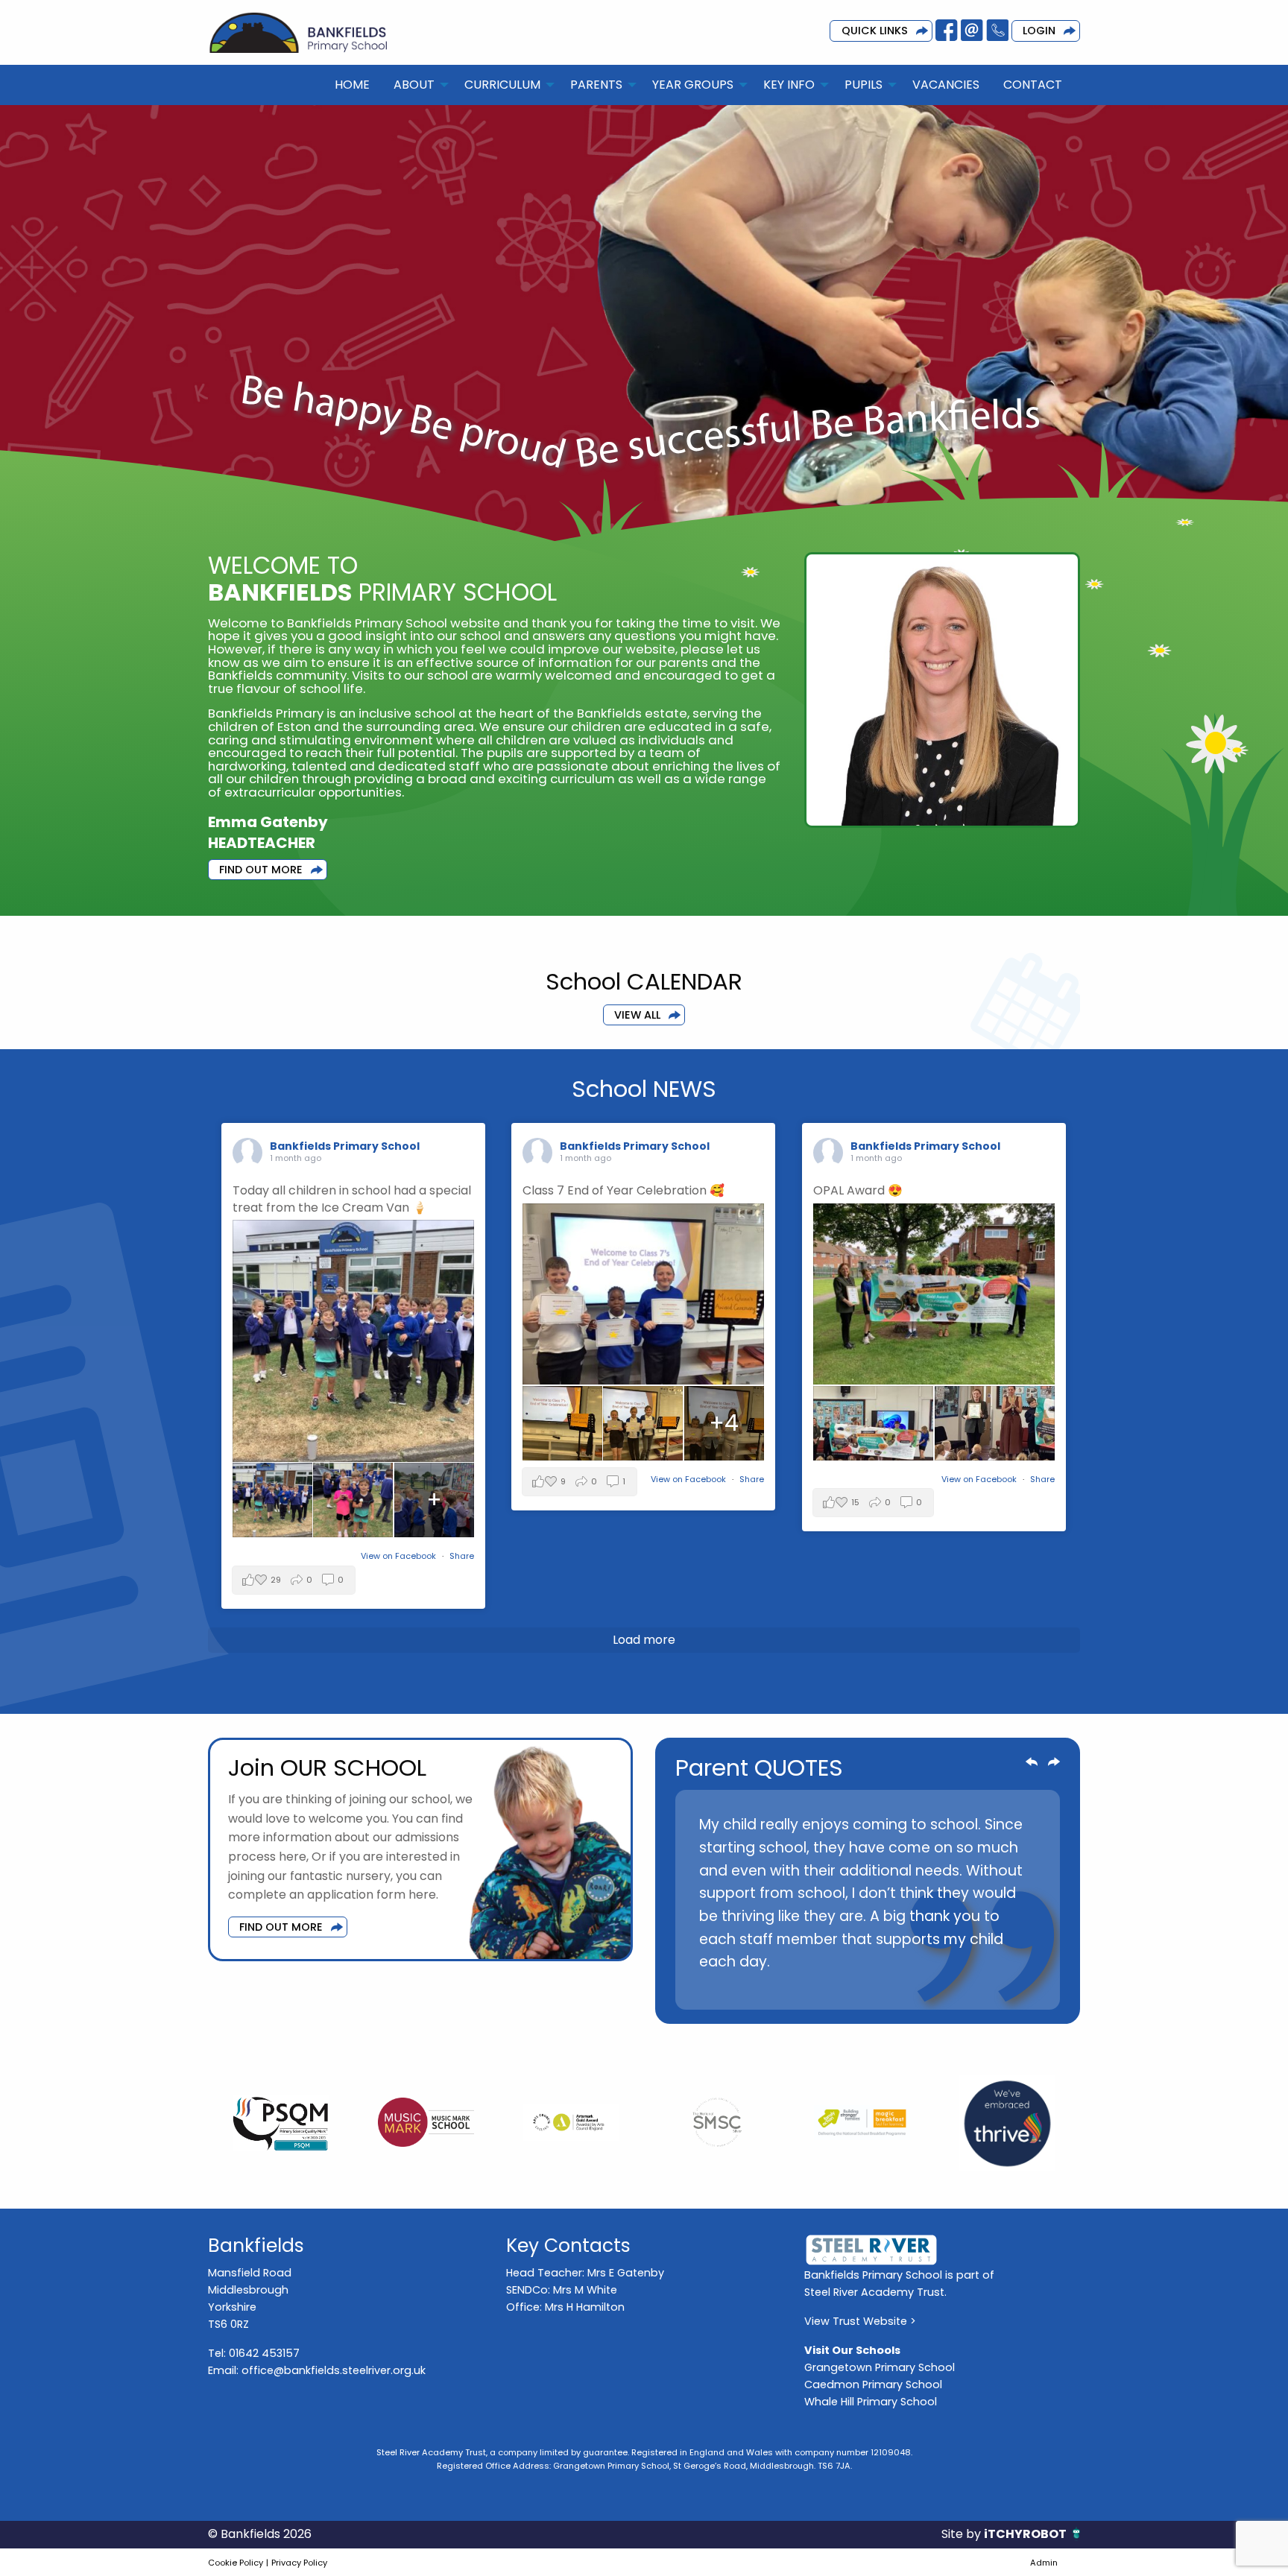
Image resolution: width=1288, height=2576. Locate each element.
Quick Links (875, 31)
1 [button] (767, 1990)
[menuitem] (352, 85)
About (414, 85)
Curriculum (502, 85)
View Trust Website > (860, 2321)
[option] (868, 1900)
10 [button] (968, 1990)
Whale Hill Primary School (871, 2402)
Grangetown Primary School (880, 2367)
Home (352, 85)
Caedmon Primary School (873, 2384)
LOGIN (1039, 31)
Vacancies (946, 85)
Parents (596, 85)
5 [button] (856, 1990)
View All (637, 1015)
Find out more (281, 1927)
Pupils (864, 85)
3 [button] (812, 1990)
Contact (1033, 85)
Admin (1044, 2563)
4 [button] (834, 1990)
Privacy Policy (299, 2563)
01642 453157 (264, 2353)
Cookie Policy (236, 2563)
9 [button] (946, 1990)
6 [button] (879, 1990)
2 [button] (789, 1990)
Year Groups (693, 85)
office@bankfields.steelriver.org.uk (334, 2370)
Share (462, 1556)
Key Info (789, 85)
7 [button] (901, 1990)
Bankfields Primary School (345, 1146)
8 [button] (924, 1990)
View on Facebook (400, 1556)
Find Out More (261, 870)
